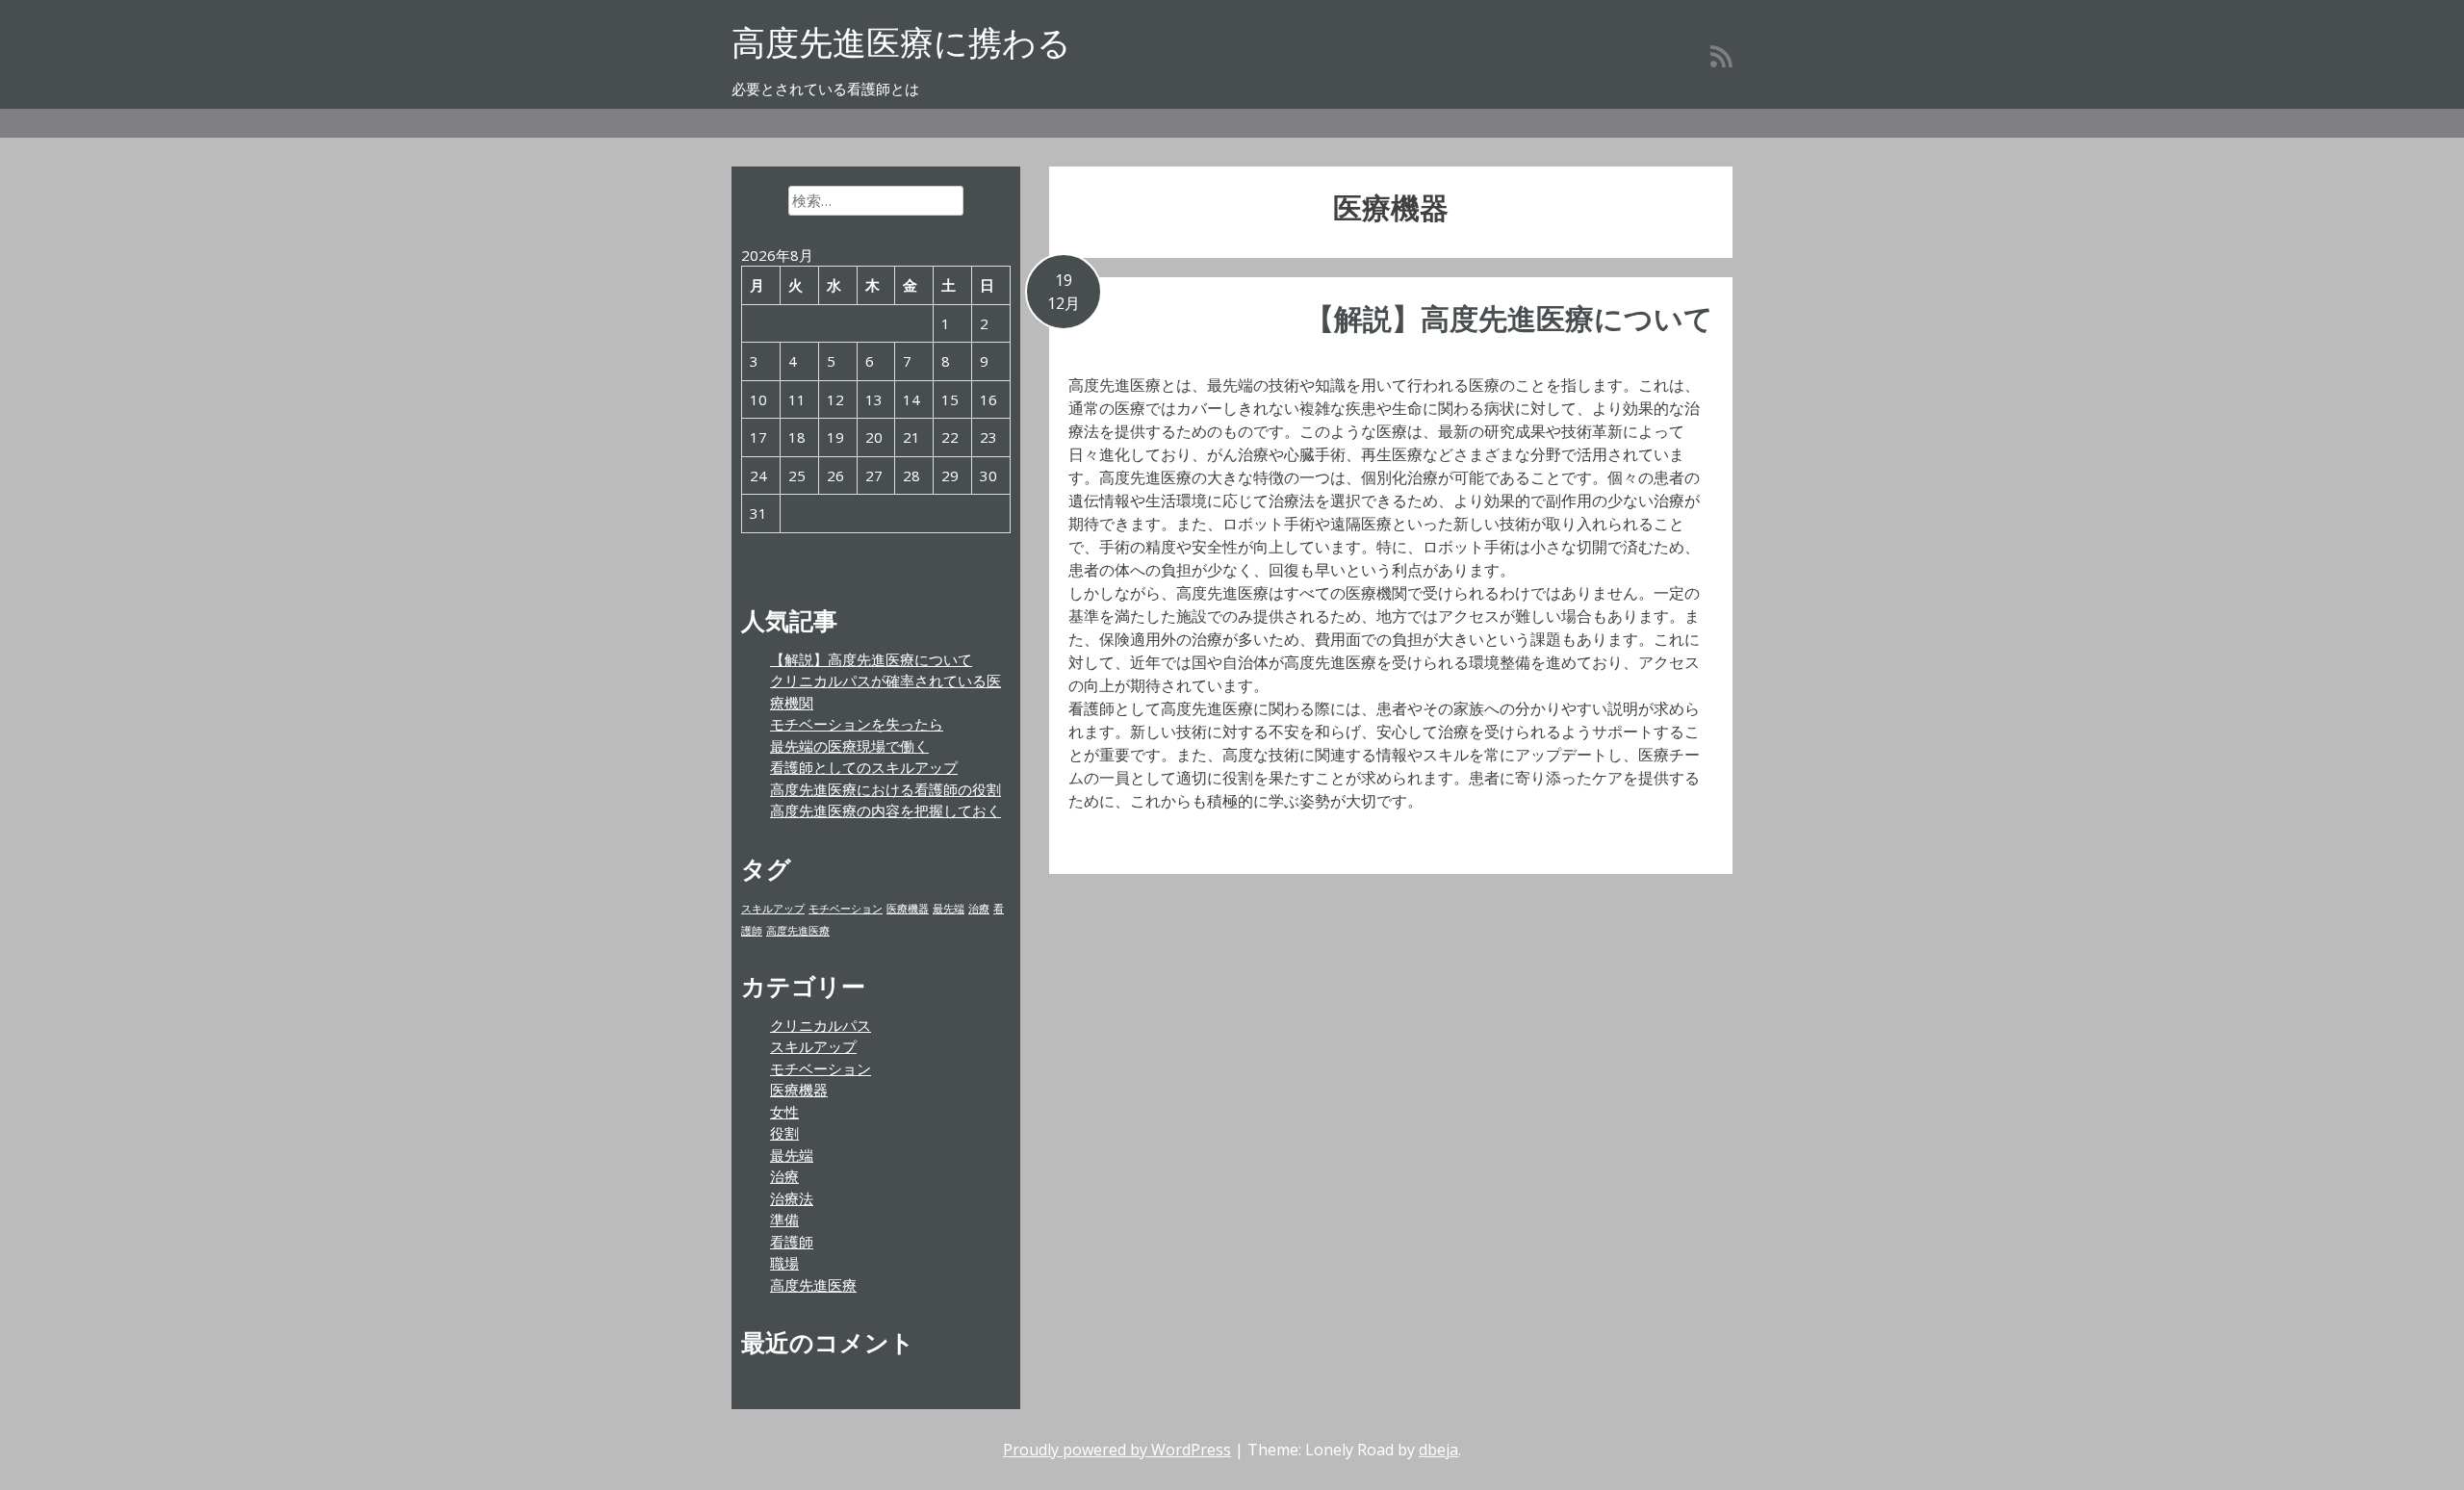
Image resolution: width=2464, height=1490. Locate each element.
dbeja (1438, 1450)
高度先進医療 (798, 931)
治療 (979, 909)
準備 (784, 1220)
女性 (784, 1112)
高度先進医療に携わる (901, 42)
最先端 (949, 909)
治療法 (792, 1198)
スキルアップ (773, 909)
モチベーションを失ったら (857, 724)
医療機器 (908, 909)
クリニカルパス (821, 1025)
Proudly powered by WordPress (1117, 1450)
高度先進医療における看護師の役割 (885, 789)
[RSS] (1721, 56)
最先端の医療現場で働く (849, 746)
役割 (784, 1133)
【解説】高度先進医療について (1509, 318)
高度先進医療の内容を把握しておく (885, 810)
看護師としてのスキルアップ (864, 767)
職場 (784, 1263)
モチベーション (846, 909)
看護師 (792, 1242)
